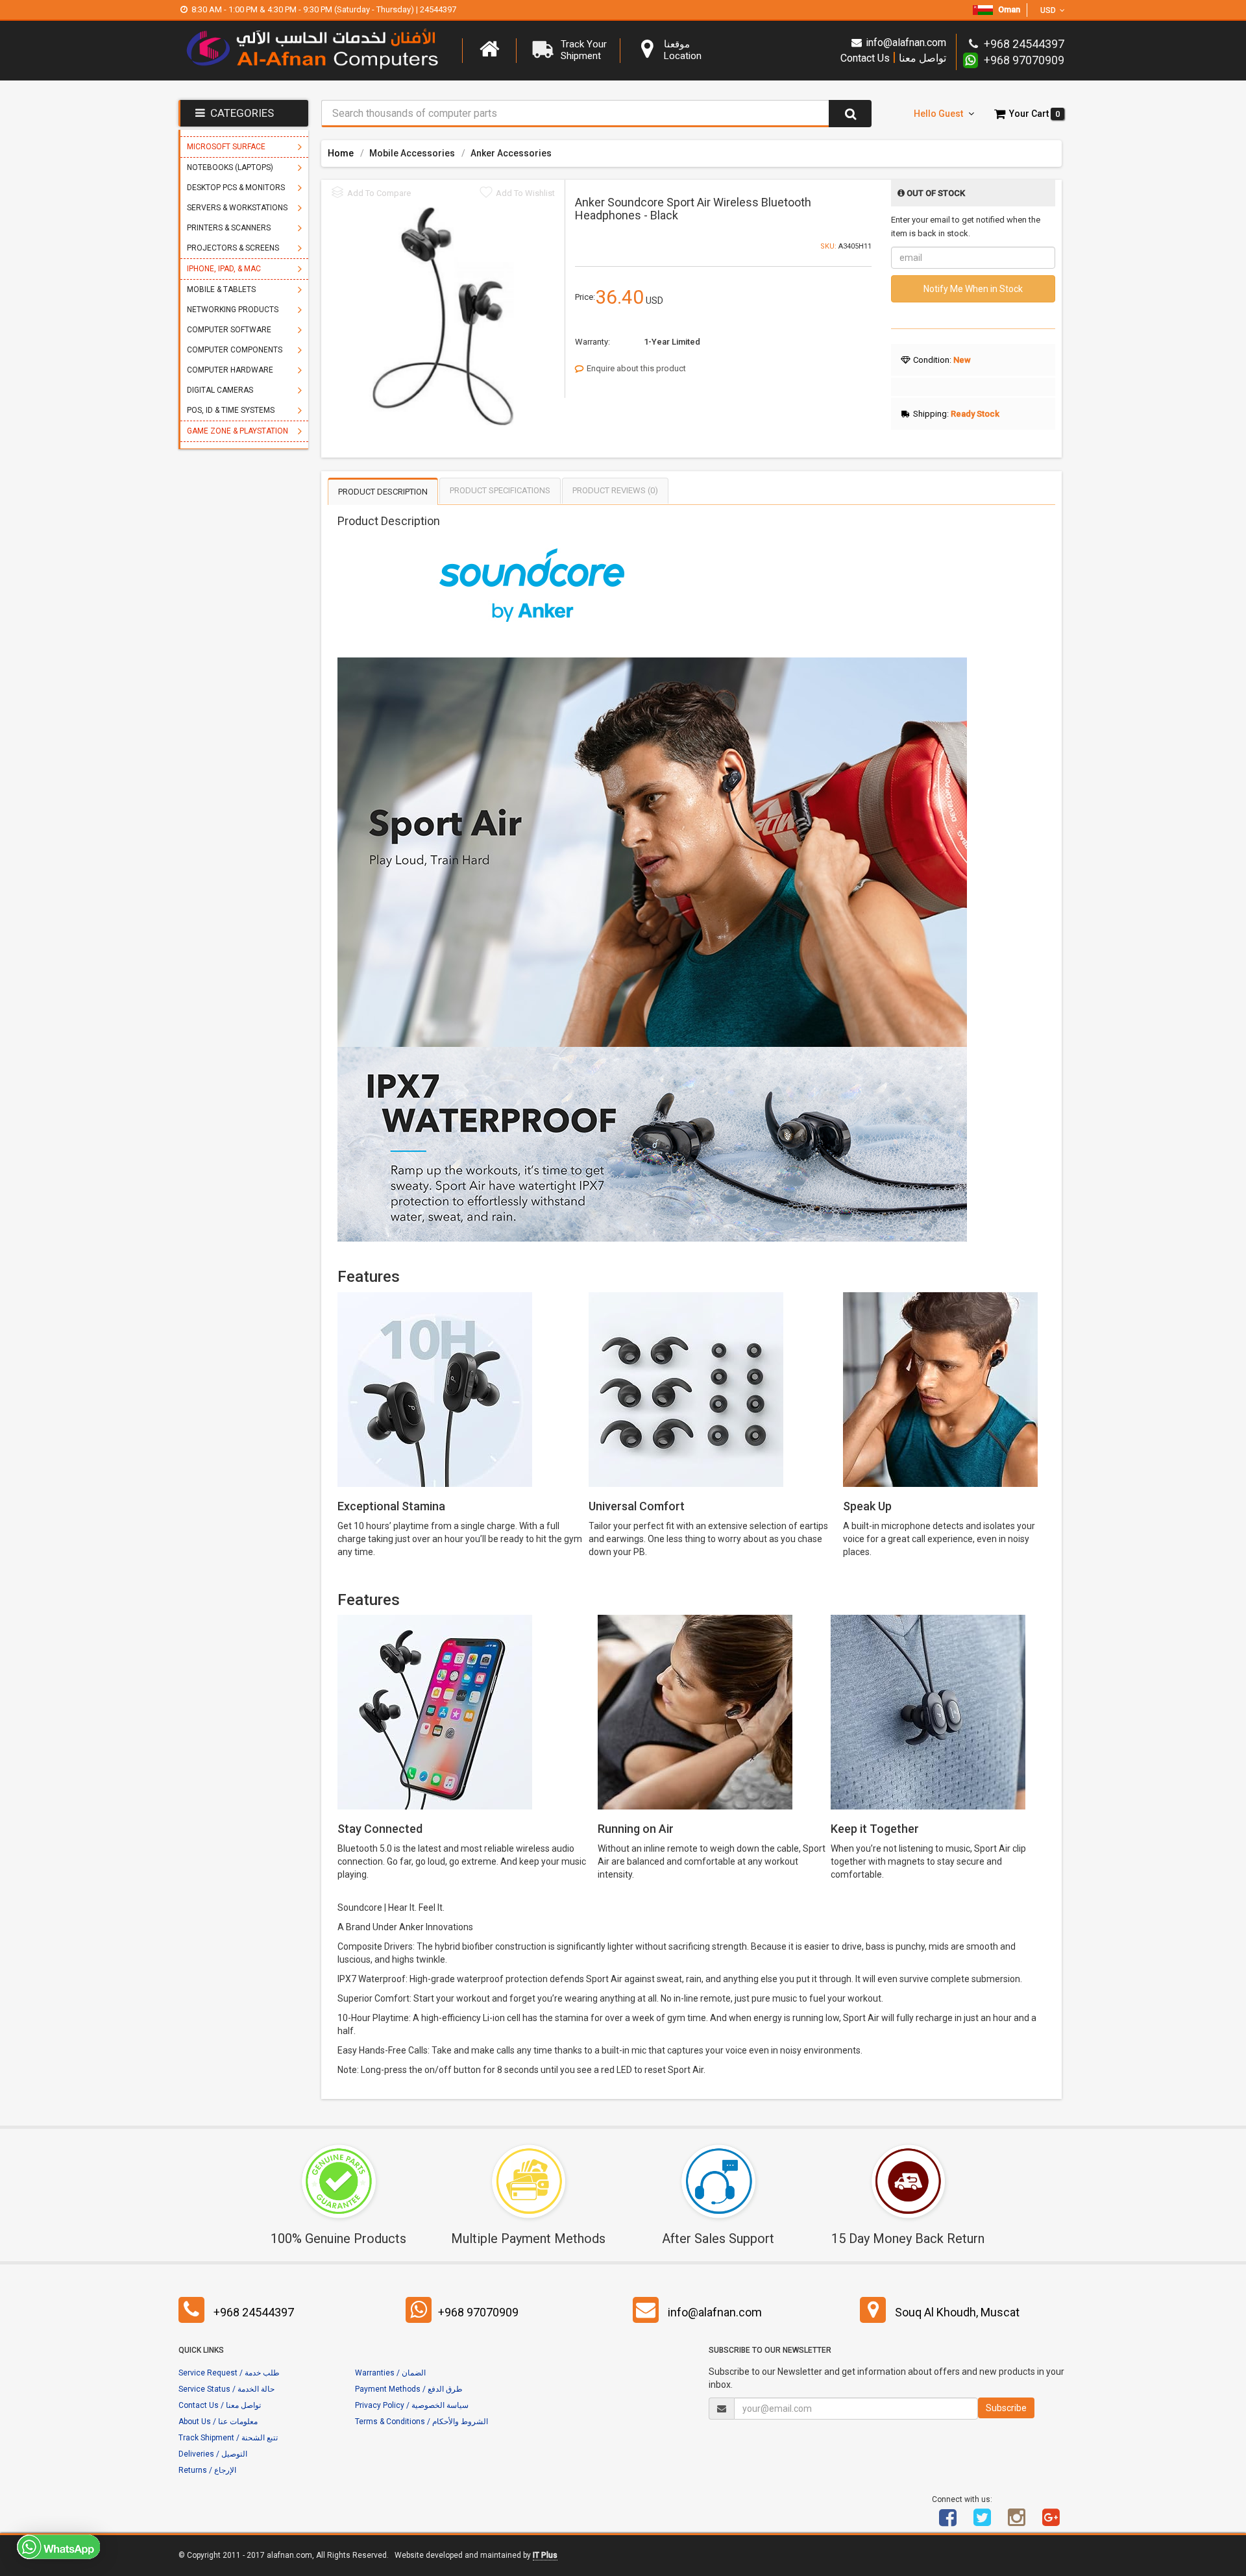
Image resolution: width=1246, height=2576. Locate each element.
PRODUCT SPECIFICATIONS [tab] (500, 490)
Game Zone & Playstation (238, 431)
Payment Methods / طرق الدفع (409, 2389)
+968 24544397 (254, 2312)
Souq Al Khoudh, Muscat (957, 2312)
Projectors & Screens (233, 248)
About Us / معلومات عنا (218, 2422)
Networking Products (233, 310)
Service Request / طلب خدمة (229, 2373)
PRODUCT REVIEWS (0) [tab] (615, 490)
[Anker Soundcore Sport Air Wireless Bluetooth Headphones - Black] (443, 316)
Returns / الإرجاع (207, 2470)
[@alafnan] (983, 2522)
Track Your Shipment (584, 50)
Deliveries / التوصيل (213, 2454)
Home (341, 153)
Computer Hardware (230, 370)
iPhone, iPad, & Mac (224, 269)
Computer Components (235, 350)
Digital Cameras (220, 390)
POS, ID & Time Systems (231, 410)
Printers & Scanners (229, 228)
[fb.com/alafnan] (948, 2522)
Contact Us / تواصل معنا (220, 2405)
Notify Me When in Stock (973, 289)
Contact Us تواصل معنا (893, 57)
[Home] (489, 49)
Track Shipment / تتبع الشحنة (228, 2438)
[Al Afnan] (1051, 2522)
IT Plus (545, 2555)
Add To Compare (379, 193)
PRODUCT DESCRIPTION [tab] (383, 492)
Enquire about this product (636, 368)
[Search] (850, 114)
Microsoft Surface (226, 147)
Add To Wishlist (525, 193)
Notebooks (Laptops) (230, 167)
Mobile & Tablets (221, 289)
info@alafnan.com (906, 43)
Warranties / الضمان (390, 2373)
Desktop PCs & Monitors (236, 188)
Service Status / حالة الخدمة (226, 2389)
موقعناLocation (683, 50)
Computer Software (229, 330)
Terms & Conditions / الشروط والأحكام (421, 2422)
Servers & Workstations (237, 208)
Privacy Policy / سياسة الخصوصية (412, 2405)
